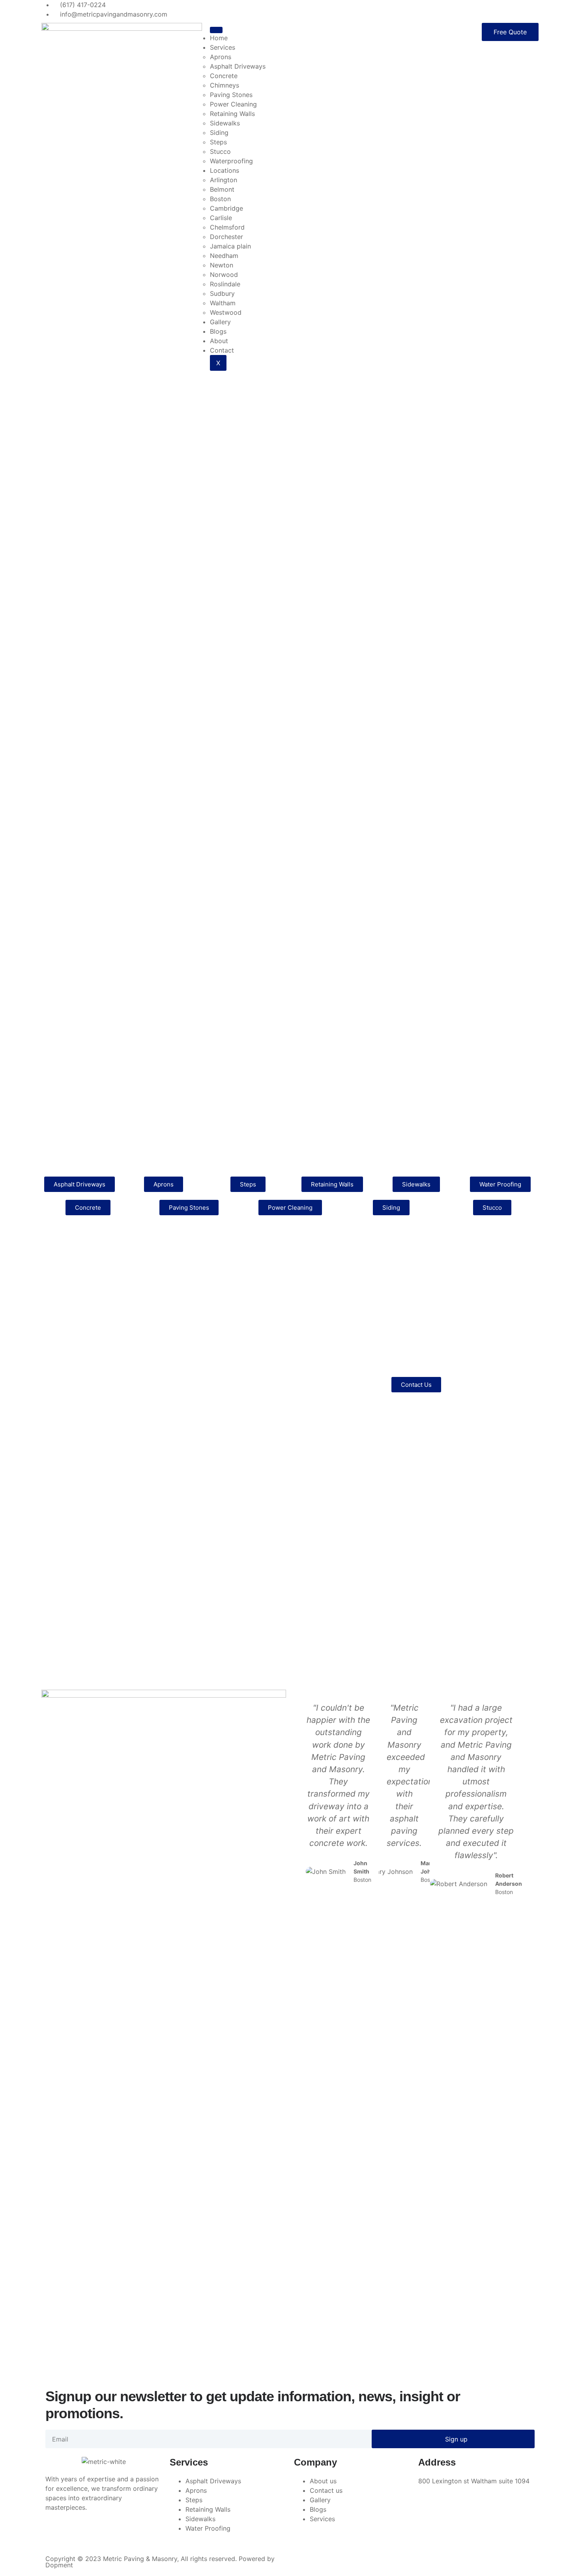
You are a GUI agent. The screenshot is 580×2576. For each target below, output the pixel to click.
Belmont (222, 189)
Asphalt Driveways (238, 66)
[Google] (77, 2535)
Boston (220, 199)
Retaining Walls (232, 114)
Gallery (220, 322)
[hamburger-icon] (216, 30)
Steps (218, 142)
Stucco (220, 151)
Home (219, 38)
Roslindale (225, 284)
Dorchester (226, 237)
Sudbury (222, 293)
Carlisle (221, 218)
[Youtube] (120, 2535)
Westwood (226, 312)
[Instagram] (99, 2535)
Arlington (224, 180)
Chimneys (225, 85)
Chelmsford (227, 227)
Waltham (223, 303)
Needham (224, 256)
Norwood (224, 275)
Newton (222, 265)
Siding (219, 133)
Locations (225, 170)
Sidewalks (225, 123)
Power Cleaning (233, 104)
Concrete (224, 76)
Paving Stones (231, 95)
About (219, 341)
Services (223, 47)
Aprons (221, 57)
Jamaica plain (230, 246)
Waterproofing (231, 161)
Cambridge (226, 208)
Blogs (218, 331)
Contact (222, 350)
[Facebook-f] (55, 2535)
